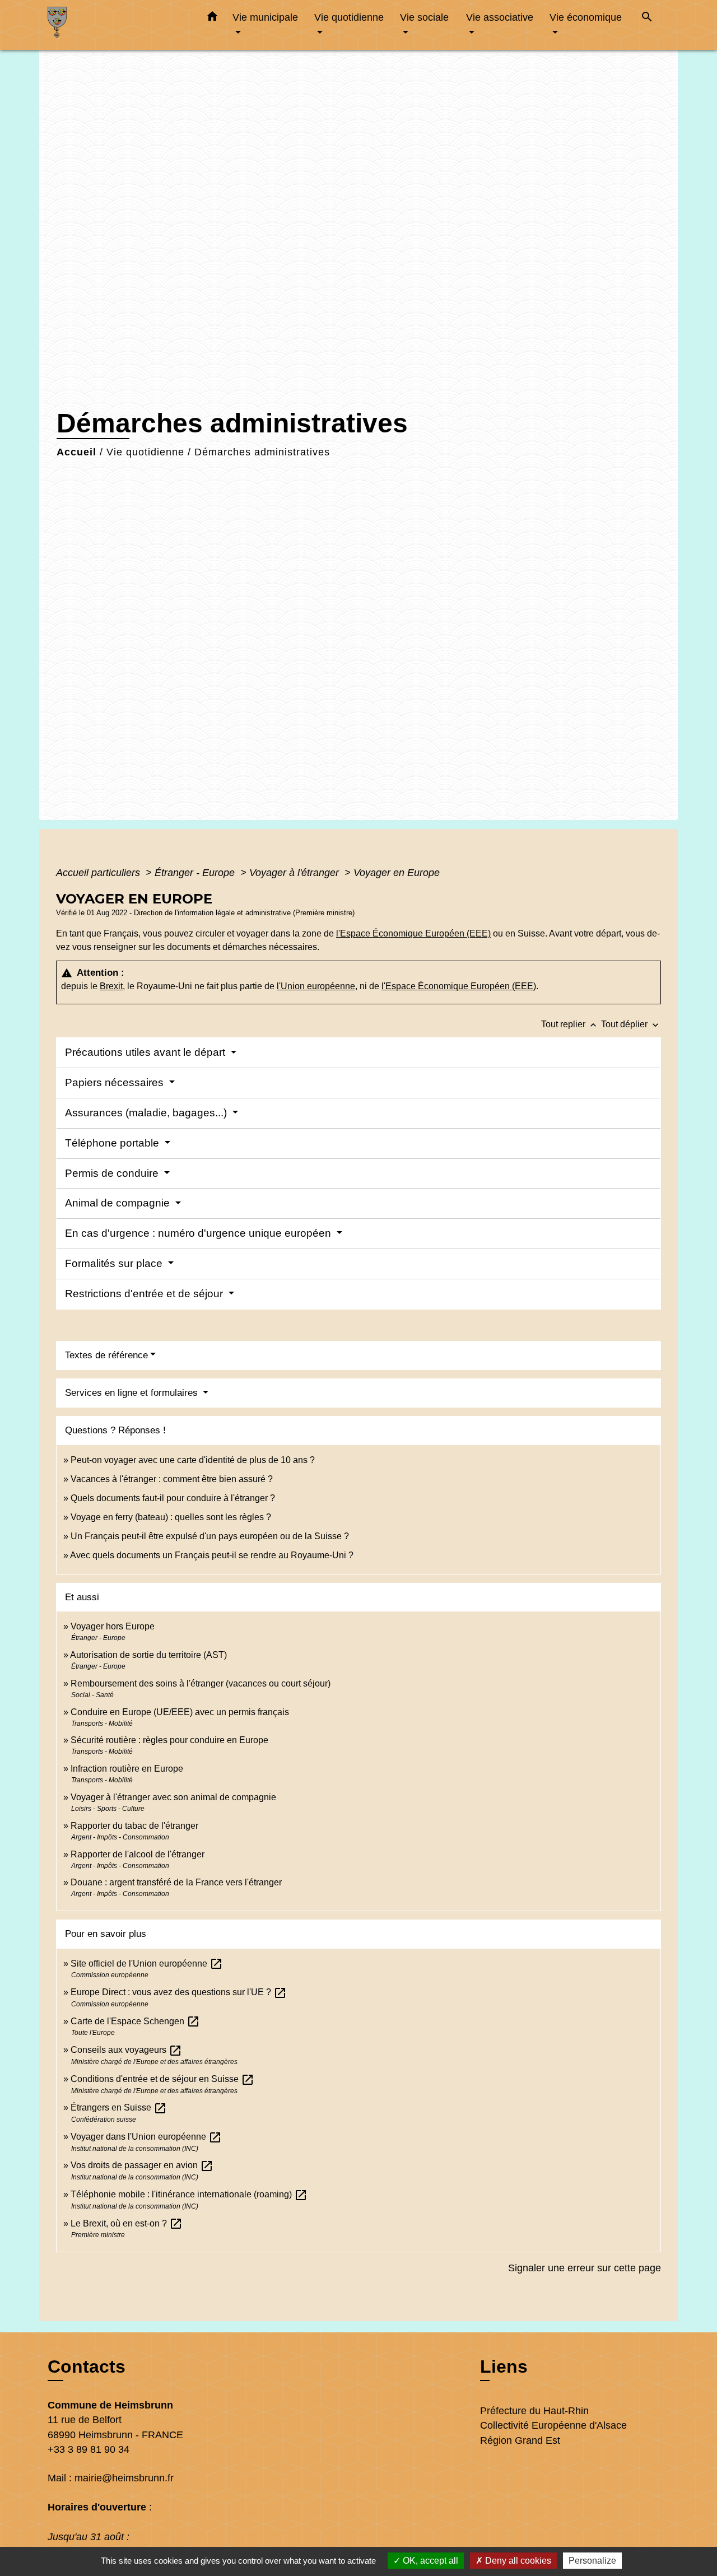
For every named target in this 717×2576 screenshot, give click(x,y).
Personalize (592, 2561)
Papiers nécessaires (116, 1082)
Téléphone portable (113, 1143)
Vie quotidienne (145, 452)
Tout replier (570, 1024)
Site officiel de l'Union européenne (147, 1964)
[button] (212, 18)
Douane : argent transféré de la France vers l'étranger (176, 1882)
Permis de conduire (113, 1173)
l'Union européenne (316, 986)
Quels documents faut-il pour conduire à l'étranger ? (173, 1498)
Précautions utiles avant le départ (146, 1052)
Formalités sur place (115, 1263)
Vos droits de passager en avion (142, 2165)
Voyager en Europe (397, 873)
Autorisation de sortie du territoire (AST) (148, 1655)
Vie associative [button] (500, 17)
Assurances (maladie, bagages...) (147, 1113)
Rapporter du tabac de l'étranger (134, 1826)
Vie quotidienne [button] (349, 17)
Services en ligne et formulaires (133, 1393)
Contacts (87, 2367)
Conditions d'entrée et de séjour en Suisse (162, 2079)
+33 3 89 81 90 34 (89, 2449)
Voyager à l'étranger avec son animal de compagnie (173, 1797)
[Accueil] (118, 25)
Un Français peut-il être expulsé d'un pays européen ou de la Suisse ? (210, 1536)
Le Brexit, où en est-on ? (127, 2223)
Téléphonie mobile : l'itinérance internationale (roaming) (189, 2194)
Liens (504, 2367)
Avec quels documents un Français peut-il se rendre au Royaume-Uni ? (212, 1555)
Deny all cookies (517, 2561)
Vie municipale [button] (265, 17)
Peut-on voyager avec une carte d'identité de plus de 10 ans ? (193, 1460)
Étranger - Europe (196, 873)
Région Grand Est (520, 2440)
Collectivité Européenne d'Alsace (553, 2425)
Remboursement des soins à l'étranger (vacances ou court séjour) (201, 1683)
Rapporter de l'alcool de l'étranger (138, 1854)
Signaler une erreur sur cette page (585, 2268)
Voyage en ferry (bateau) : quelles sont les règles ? (171, 1517)
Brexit (111, 986)
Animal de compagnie (119, 1203)
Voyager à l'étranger (295, 873)
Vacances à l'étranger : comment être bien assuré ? (172, 1479)
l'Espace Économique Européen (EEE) (413, 933)
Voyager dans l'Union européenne (146, 2137)
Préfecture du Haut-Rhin (534, 2411)
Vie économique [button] (586, 17)
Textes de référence (106, 1355)
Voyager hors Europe (113, 1626)
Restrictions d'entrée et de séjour (145, 1294)
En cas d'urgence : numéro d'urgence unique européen (199, 1233)
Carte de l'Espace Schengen (135, 2021)
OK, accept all (429, 2561)
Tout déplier (631, 1024)
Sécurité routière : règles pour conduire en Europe (169, 1740)
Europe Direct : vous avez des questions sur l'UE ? (179, 1992)
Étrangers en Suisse (119, 2107)
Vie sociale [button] (424, 17)
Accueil (76, 452)
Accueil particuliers (99, 873)
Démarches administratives (262, 452)
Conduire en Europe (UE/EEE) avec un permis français (180, 1712)
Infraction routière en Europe (127, 1769)
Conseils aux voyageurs (126, 2050)
